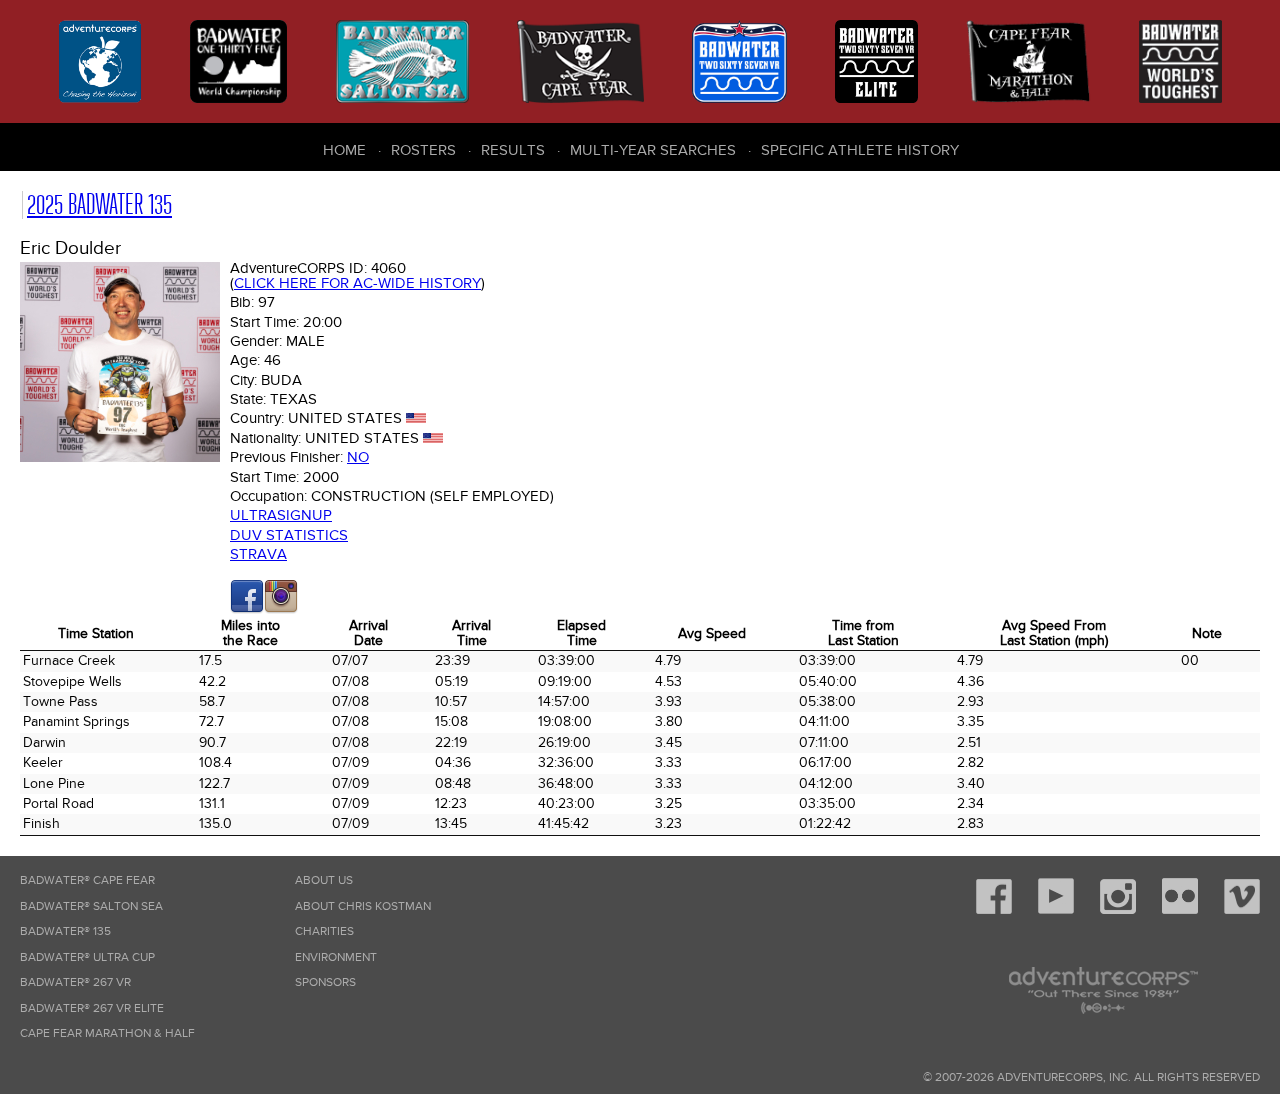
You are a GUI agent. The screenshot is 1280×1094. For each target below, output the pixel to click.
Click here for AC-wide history (357, 283)
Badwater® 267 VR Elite (92, 1008)
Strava (258, 554)
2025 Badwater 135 (99, 204)
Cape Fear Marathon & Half (107, 1033)
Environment (336, 957)
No (358, 457)
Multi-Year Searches (653, 150)
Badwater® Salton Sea (91, 906)
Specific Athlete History (860, 150)
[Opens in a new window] (247, 609)
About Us (324, 880)
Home (344, 150)
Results (513, 150)
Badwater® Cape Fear (87, 880)
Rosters (423, 150)
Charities (324, 931)
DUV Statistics (289, 535)
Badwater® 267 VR (75, 982)
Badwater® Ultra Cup (87, 957)
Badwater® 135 (65, 931)
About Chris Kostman (363, 906)
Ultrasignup (281, 515)
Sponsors (325, 982)
